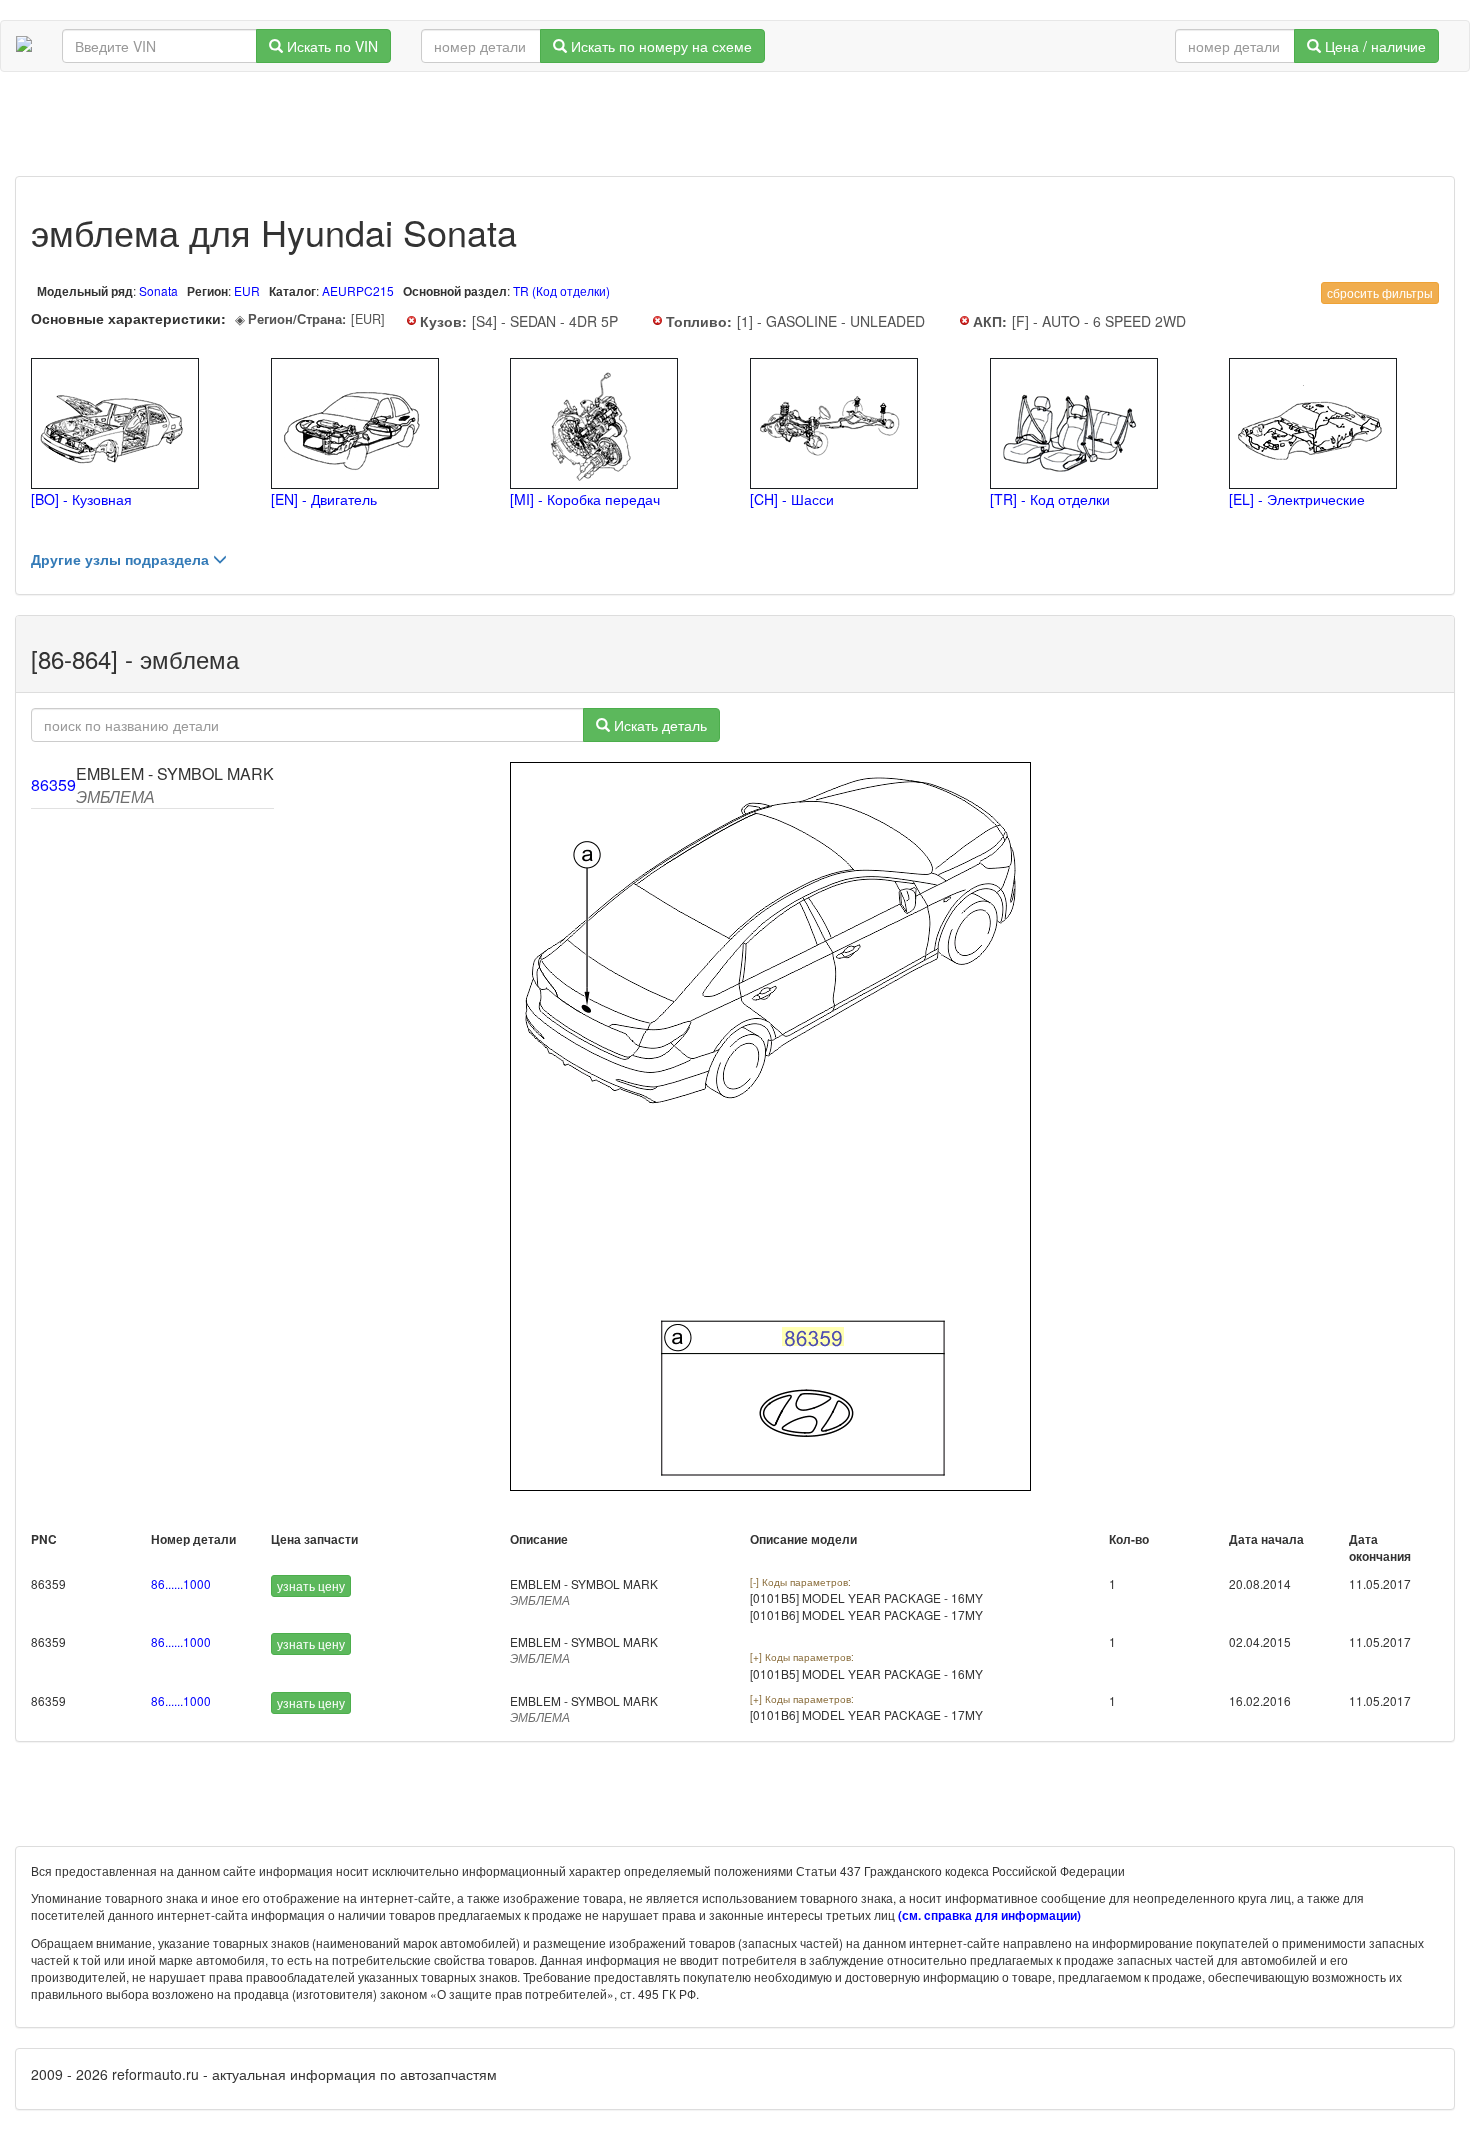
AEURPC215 (358, 290)
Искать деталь (658, 725)
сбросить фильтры (1380, 292)
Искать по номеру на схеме (659, 46)
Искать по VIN (330, 46)
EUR (248, 290)
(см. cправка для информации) (989, 1915)
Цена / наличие (1373, 46)
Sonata (158, 290)
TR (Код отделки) (561, 290)
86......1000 (181, 1583)
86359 (53, 784)
